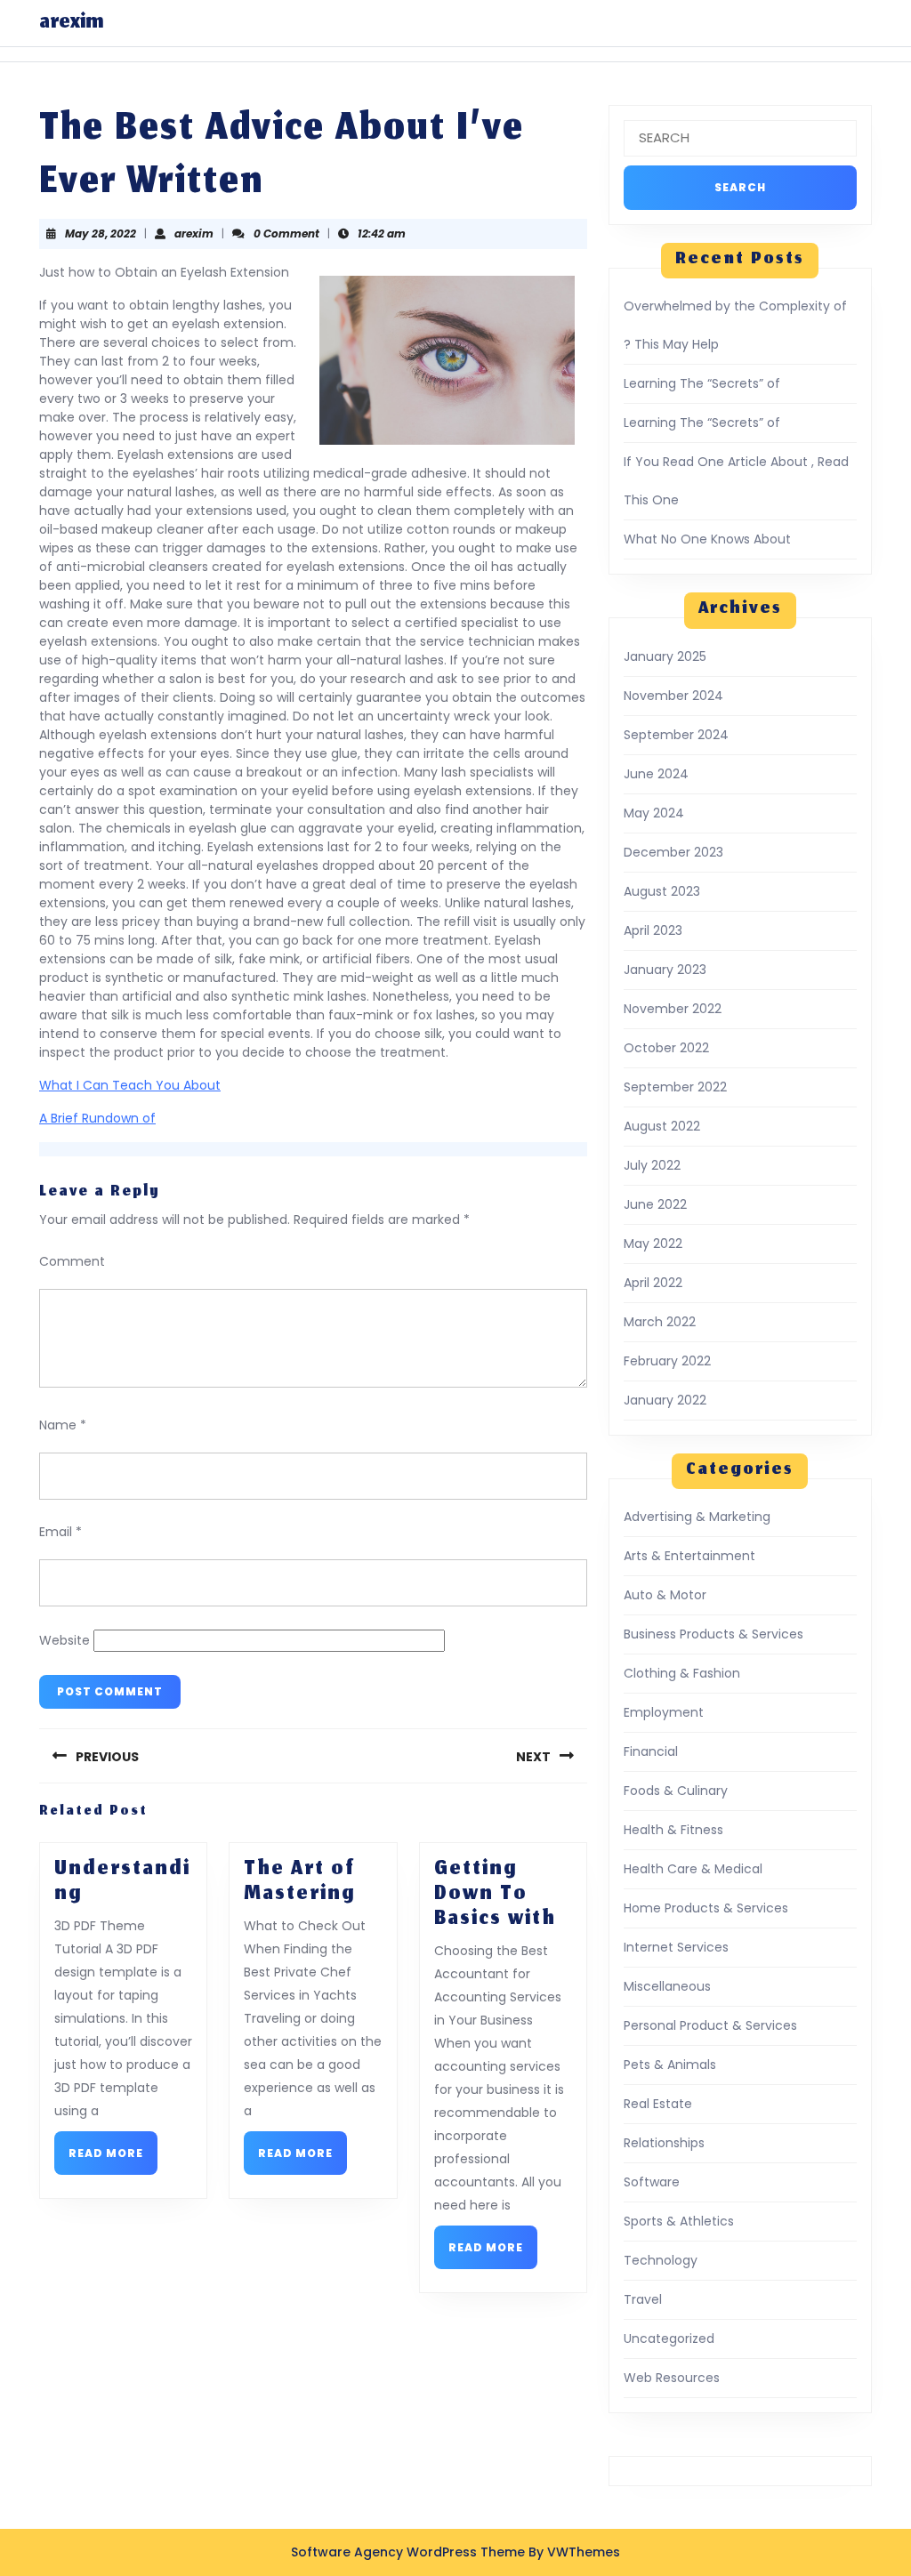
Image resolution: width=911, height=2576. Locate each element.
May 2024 (654, 813)
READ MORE (113, 2158)
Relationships (664, 2143)
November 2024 (673, 696)
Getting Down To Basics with (495, 1895)
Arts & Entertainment (689, 1556)
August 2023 (662, 891)
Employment (664, 1712)
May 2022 (653, 1244)
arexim (71, 23)
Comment (72, 1261)
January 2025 (665, 656)
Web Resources (672, 2378)
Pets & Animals (670, 2065)
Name (63, 1425)
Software (652, 2182)
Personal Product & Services (710, 2025)
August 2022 (662, 1126)
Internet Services (676, 1947)
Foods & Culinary (676, 1791)
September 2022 (675, 1087)
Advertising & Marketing (697, 1517)
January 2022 (665, 1400)
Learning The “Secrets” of (702, 383)
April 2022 (653, 1283)
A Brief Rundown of (97, 1118)
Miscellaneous (667, 1986)
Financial (651, 1751)
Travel (643, 2299)
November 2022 (673, 1009)
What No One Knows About (707, 539)
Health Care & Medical (693, 1869)
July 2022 (652, 1165)
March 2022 (660, 1322)
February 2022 (667, 1361)
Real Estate (658, 2104)
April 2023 (653, 930)
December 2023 (673, 852)
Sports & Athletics (679, 2221)
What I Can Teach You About (130, 1085)
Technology (661, 2260)
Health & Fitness (673, 1830)
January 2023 (665, 970)
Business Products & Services (713, 1634)
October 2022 (666, 1048)
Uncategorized (669, 2339)
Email (60, 1532)
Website (64, 1640)
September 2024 (676, 735)
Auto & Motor (665, 1595)
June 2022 (655, 1204)
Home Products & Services (706, 1908)
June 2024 (656, 774)
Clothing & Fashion (682, 1673)
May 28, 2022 (101, 233)
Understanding (122, 1882)
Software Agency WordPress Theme (408, 2552)
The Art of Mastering (299, 1882)
